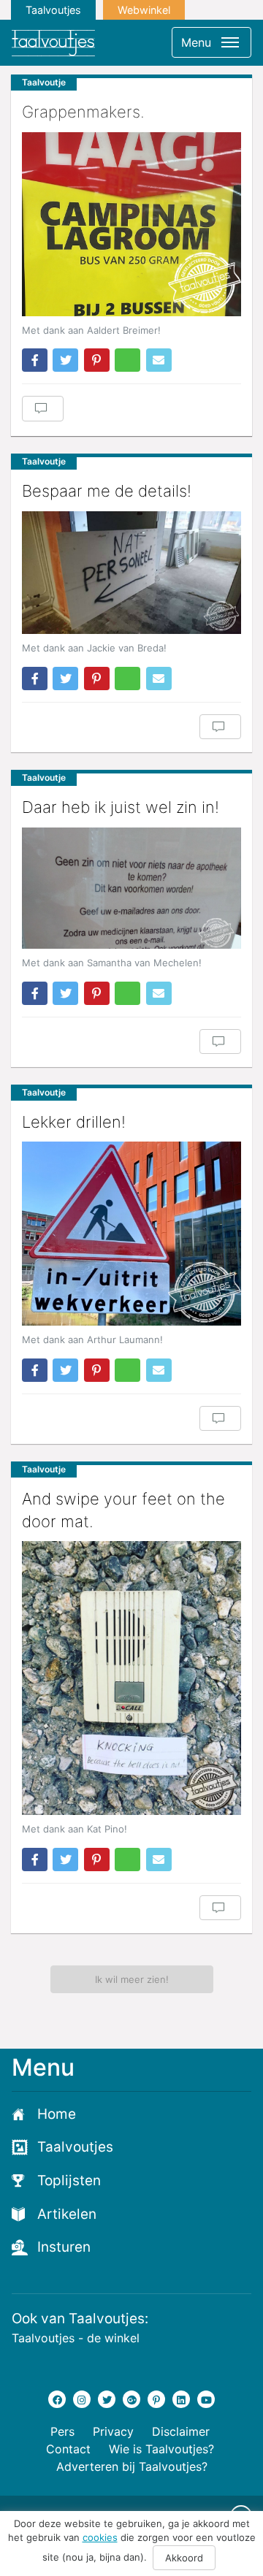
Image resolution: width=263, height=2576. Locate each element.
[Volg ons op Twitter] (107, 2399)
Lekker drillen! (74, 1122)
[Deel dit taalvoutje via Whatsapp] (127, 360)
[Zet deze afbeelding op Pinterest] (97, 360)
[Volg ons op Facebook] (57, 2399)
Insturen (64, 2247)
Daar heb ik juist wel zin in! (121, 807)
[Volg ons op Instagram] (82, 2399)
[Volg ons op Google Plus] (131, 2399)
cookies (100, 2537)
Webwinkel (144, 10)
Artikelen (67, 2214)
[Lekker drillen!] (131, 1234)
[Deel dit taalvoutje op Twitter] (65, 360)
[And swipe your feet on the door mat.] (131, 1678)
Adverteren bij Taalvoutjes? (132, 2466)
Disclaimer (181, 2431)
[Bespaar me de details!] (131, 573)
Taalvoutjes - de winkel (76, 2338)
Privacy (113, 2431)
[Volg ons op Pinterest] (156, 2399)
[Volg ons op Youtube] (206, 2399)
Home (57, 2114)
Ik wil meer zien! (132, 1979)
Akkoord (184, 2558)
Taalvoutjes (53, 10)
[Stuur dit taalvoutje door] (159, 360)
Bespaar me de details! (107, 491)
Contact (68, 2449)
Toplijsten (69, 2181)
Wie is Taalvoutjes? (161, 2449)
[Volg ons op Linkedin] (181, 2399)
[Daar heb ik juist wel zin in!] (131, 888)
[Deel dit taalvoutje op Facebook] (35, 360)
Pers (62, 2431)
